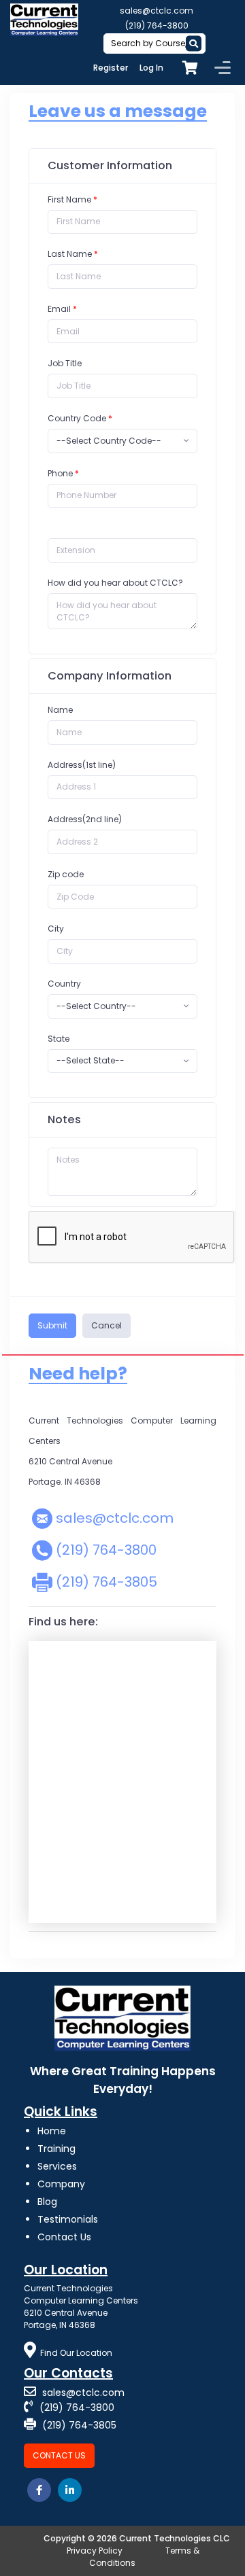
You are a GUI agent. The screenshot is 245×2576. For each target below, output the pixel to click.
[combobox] (122, 441)
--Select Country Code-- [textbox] (109, 441)
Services (57, 2166)
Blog (47, 2202)
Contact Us (64, 2237)
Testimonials (68, 2219)
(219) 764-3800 (157, 25)
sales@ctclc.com (157, 11)
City (56, 929)
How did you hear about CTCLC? (115, 583)
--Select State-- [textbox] (91, 1060)
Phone (60, 473)
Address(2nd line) (85, 819)
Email (59, 309)
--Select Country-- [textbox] (96, 1006)
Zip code (66, 874)
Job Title (65, 363)
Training (56, 2149)
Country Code (80, 418)
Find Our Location (76, 2353)
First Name (69, 199)
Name (60, 710)
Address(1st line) (82, 765)
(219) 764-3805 (107, 1582)
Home (52, 2131)
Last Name (70, 254)
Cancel (107, 1325)
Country (64, 984)
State (59, 1039)
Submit (52, 1325)
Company (61, 2184)
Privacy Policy (95, 2551)
